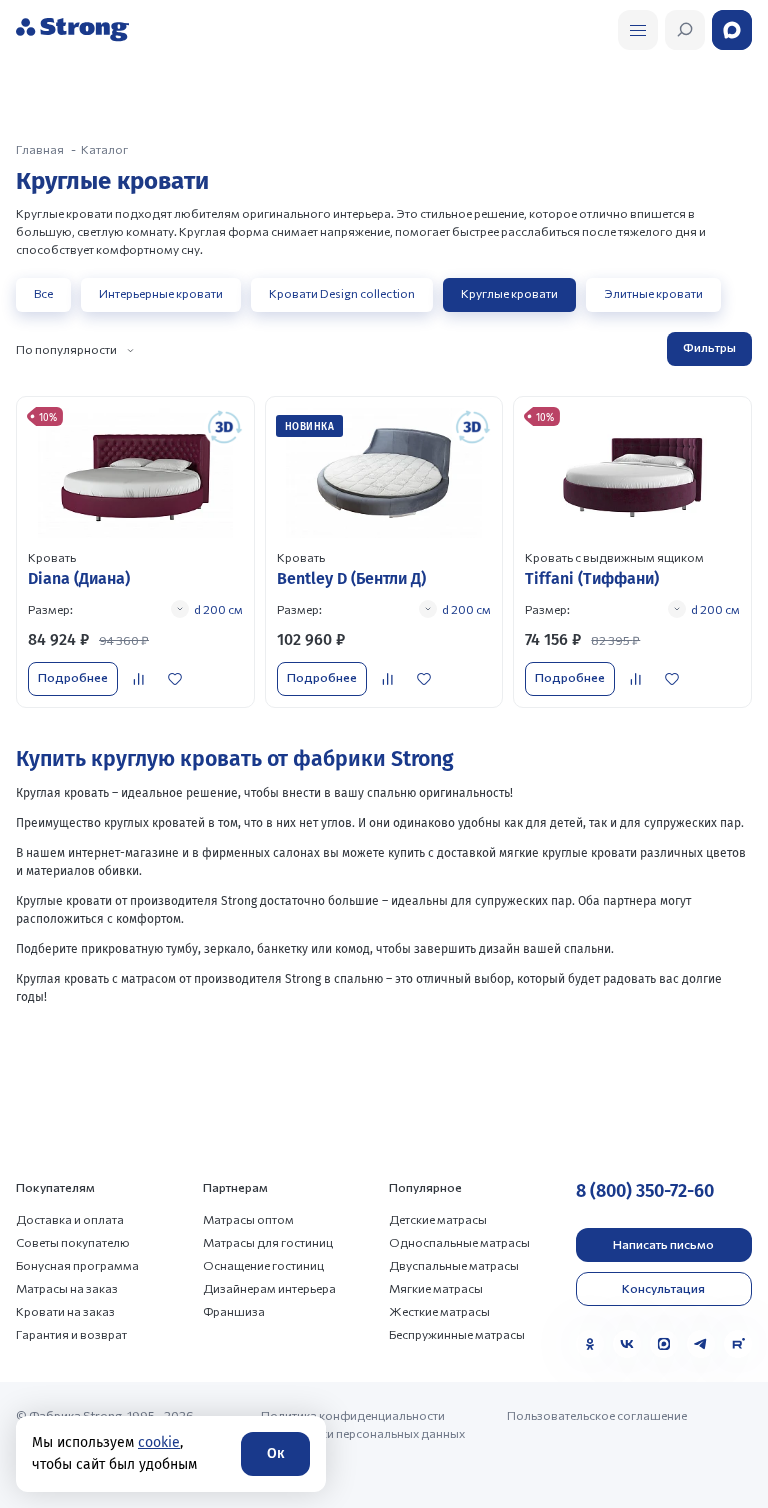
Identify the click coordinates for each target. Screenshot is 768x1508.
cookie (159, 1442)
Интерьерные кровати (161, 293)
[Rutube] (738, 1344)
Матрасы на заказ (67, 1288)
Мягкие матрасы (436, 1288)
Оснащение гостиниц (263, 1265)
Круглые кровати (509, 293)
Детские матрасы (438, 1219)
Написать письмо (663, 1244)
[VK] (627, 1344)
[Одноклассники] (590, 1344)
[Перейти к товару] (135, 552)
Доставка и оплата (70, 1219)
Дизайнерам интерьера (269, 1288)
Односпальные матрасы (459, 1242)
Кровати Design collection (342, 293)
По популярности (66, 349)
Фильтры (709, 347)
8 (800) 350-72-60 (645, 1191)
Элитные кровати (653, 293)
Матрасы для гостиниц (268, 1242)
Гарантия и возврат (71, 1334)
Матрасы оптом (248, 1219)
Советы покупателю (73, 1242)
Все (43, 293)
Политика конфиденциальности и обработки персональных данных (363, 1424)
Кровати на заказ (65, 1311)
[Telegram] (701, 1344)
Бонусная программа (77, 1265)
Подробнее (73, 677)
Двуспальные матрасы (454, 1265)
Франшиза (234, 1311)
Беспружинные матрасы (457, 1334)
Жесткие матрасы (439, 1311)
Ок (275, 1453)
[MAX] (664, 1344)
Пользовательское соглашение (597, 1415)
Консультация (663, 1288)
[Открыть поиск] (638, 30)
